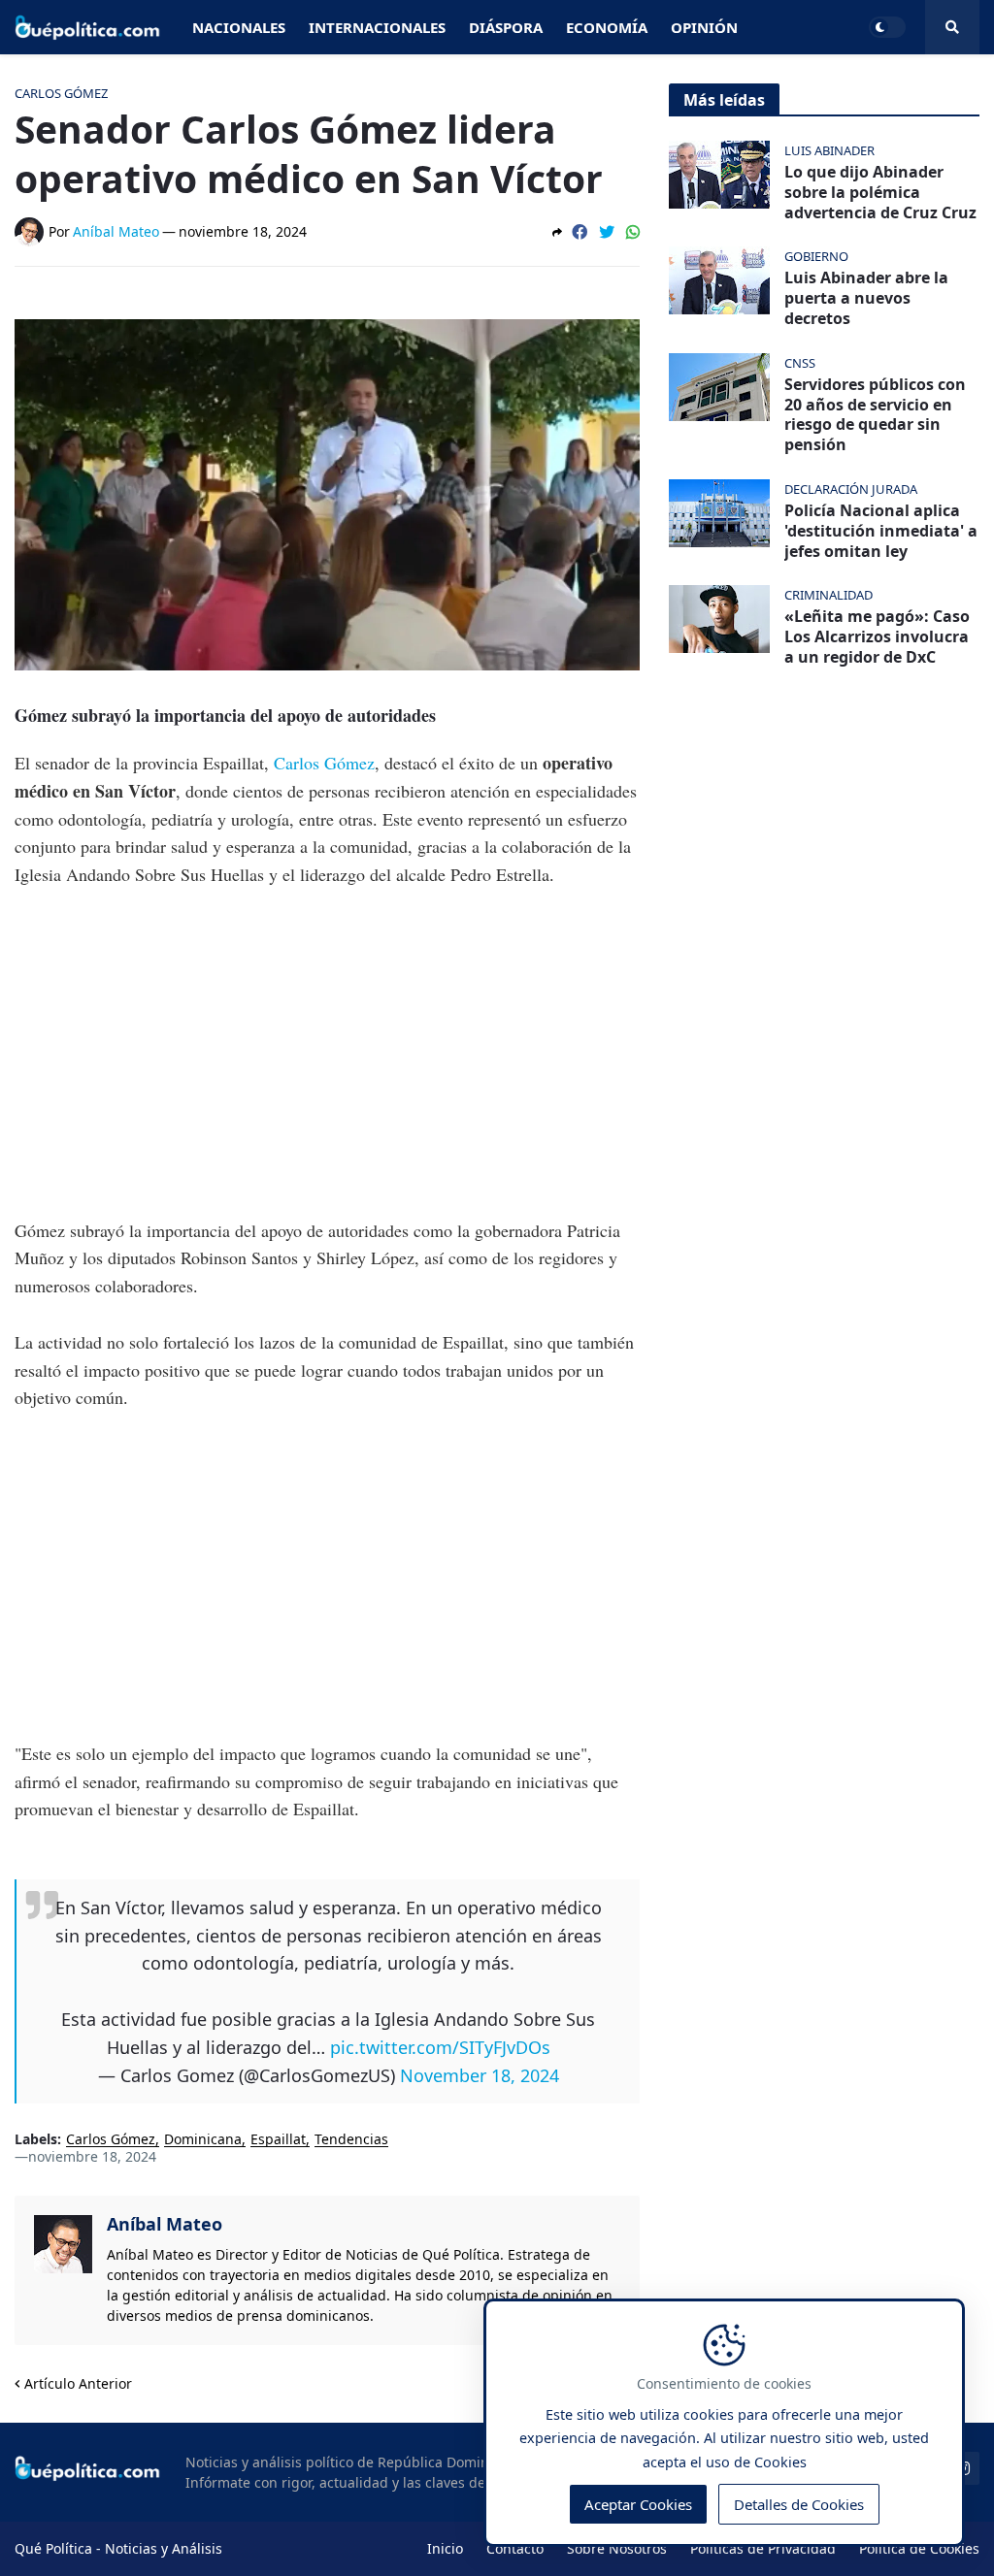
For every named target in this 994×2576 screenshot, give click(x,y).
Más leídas (724, 100)
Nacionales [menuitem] (239, 27)
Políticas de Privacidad (763, 2548)
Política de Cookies (919, 2548)
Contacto (515, 2548)
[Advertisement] (327, 1053)
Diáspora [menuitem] (506, 27)
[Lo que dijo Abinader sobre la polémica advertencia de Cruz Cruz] (719, 175)
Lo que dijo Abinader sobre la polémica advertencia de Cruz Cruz (880, 192)
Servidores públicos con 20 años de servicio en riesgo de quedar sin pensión (875, 415)
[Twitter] (607, 232)
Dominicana (203, 2140)
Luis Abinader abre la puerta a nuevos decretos (866, 298)
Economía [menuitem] (607, 27)
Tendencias (351, 2140)
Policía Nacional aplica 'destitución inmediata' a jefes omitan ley (881, 531)
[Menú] (952, 27)
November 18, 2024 (480, 2075)
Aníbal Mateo (165, 2224)
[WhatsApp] (633, 232)
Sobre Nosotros (617, 2548)
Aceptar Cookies (638, 2504)
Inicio (445, 2548)
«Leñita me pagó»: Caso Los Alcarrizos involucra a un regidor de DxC (877, 636)
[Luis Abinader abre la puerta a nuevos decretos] (719, 280)
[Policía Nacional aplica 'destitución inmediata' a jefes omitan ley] (719, 513)
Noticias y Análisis (164, 2548)
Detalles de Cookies (799, 2504)
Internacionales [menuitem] (377, 27)
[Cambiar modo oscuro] (887, 27)
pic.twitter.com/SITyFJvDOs (440, 2047)
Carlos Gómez (324, 763)
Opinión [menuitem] (704, 27)
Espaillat (278, 2140)
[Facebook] (580, 232)
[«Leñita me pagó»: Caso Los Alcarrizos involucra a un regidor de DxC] (719, 619)
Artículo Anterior (78, 2383)
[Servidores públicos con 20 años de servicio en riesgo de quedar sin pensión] (719, 387)
